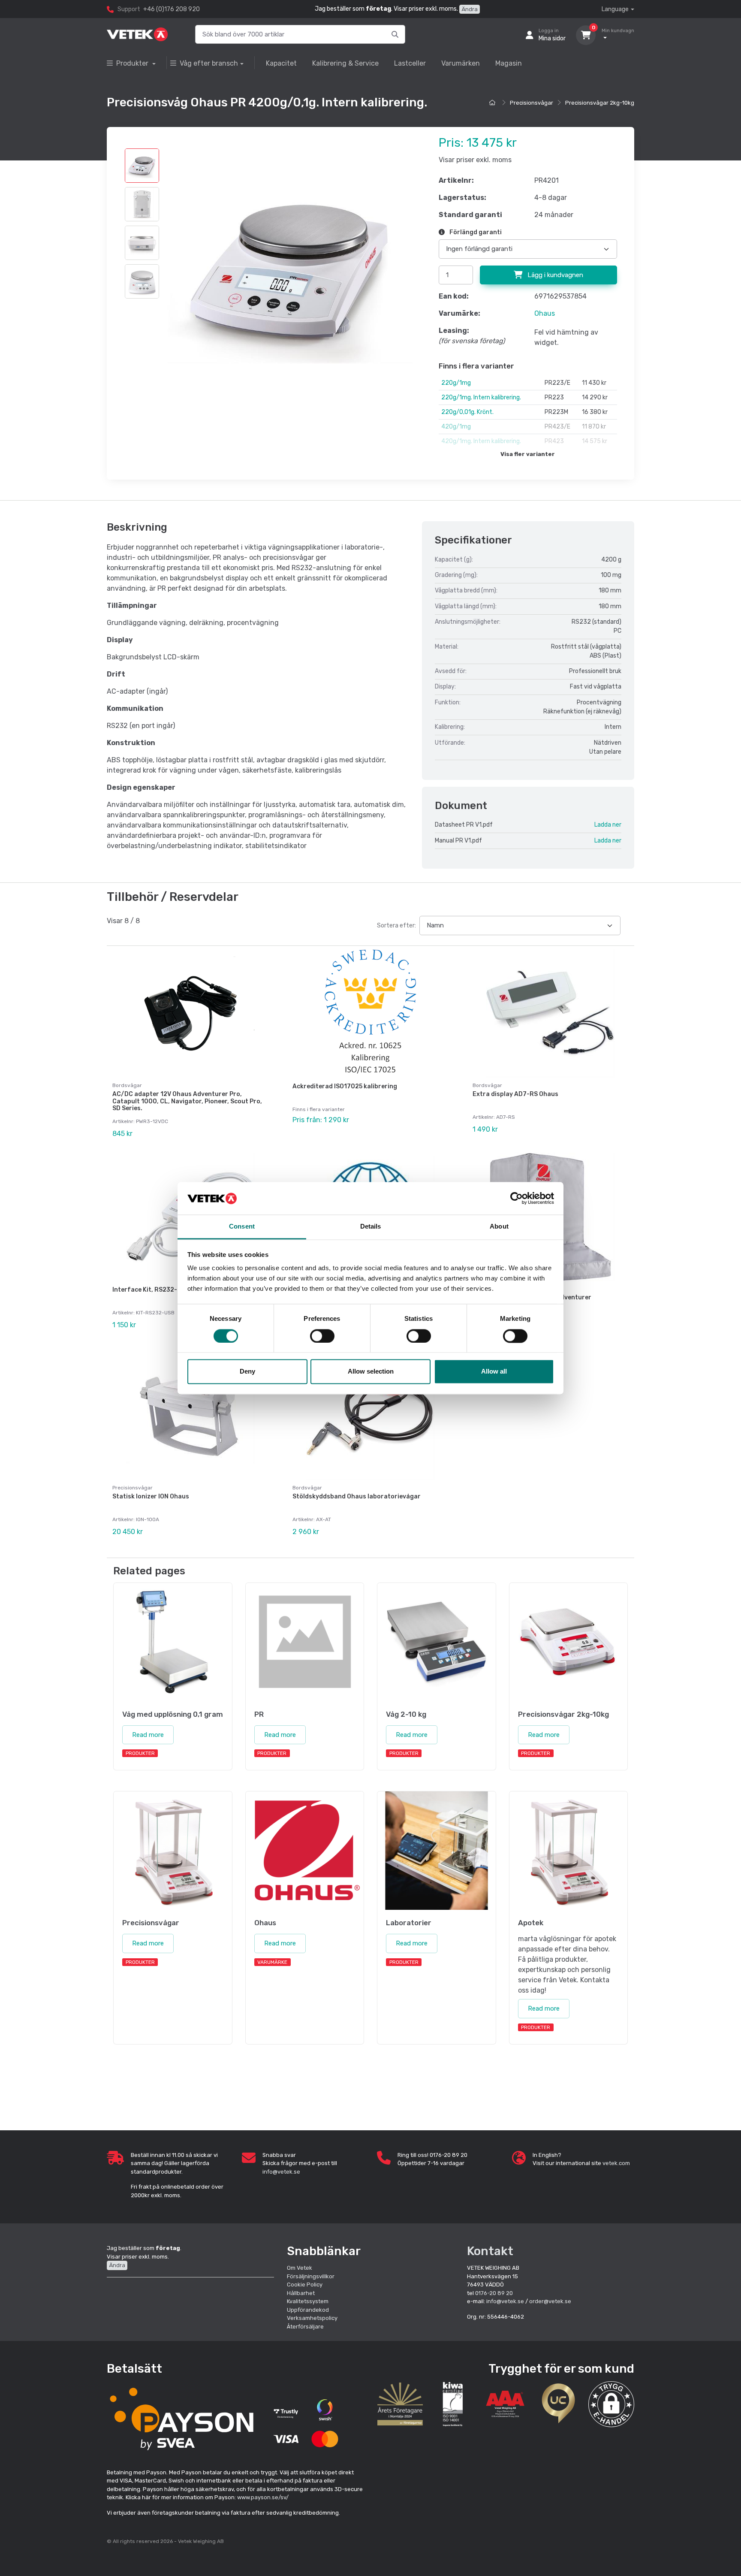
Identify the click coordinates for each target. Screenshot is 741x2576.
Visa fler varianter (528, 454)
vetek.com (616, 2163)
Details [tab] (371, 1227)
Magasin (509, 63)
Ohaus (545, 313)
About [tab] (499, 1227)
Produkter (133, 63)
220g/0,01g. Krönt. (467, 412)
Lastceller (410, 63)
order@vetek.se (550, 2301)
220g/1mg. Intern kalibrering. (481, 397)
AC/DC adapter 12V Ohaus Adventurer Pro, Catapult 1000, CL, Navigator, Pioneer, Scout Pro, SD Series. (187, 1101)
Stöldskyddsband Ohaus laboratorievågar (357, 1496)
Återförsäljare (305, 2327)
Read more (148, 1735)
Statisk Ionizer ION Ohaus (151, 1496)
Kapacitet (281, 63)
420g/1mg (456, 427)
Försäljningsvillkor (311, 2276)
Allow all (494, 1372)
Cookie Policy (305, 2285)
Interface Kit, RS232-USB (151, 1290)
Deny (247, 1372)
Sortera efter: (396, 926)
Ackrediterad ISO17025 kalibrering (345, 1086)
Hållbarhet (301, 2293)
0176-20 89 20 (494, 2293)
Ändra (470, 9)
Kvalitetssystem (308, 2301)
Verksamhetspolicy (312, 2318)
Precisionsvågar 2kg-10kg (600, 103)
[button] (611, 2404)
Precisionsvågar (532, 103)
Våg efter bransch (209, 63)
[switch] (322, 1336)
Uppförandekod (308, 2310)
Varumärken (461, 63)
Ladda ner (608, 825)
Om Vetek (300, 2268)
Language (615, 9)
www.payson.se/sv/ (263, 2497)
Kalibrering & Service (345, 63)
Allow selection (371, 1372)
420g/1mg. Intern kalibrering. (481, 441)
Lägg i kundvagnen (554, 275)
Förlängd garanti (475, 232)
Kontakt (490, 2251)
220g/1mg (456, 383)
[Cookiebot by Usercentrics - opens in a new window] (517, 1198)
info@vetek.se (281, 2172)
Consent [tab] (242, 1227)
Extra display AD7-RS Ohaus (515, 1094)
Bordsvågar (127, 1085)
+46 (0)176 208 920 (172, 9)
